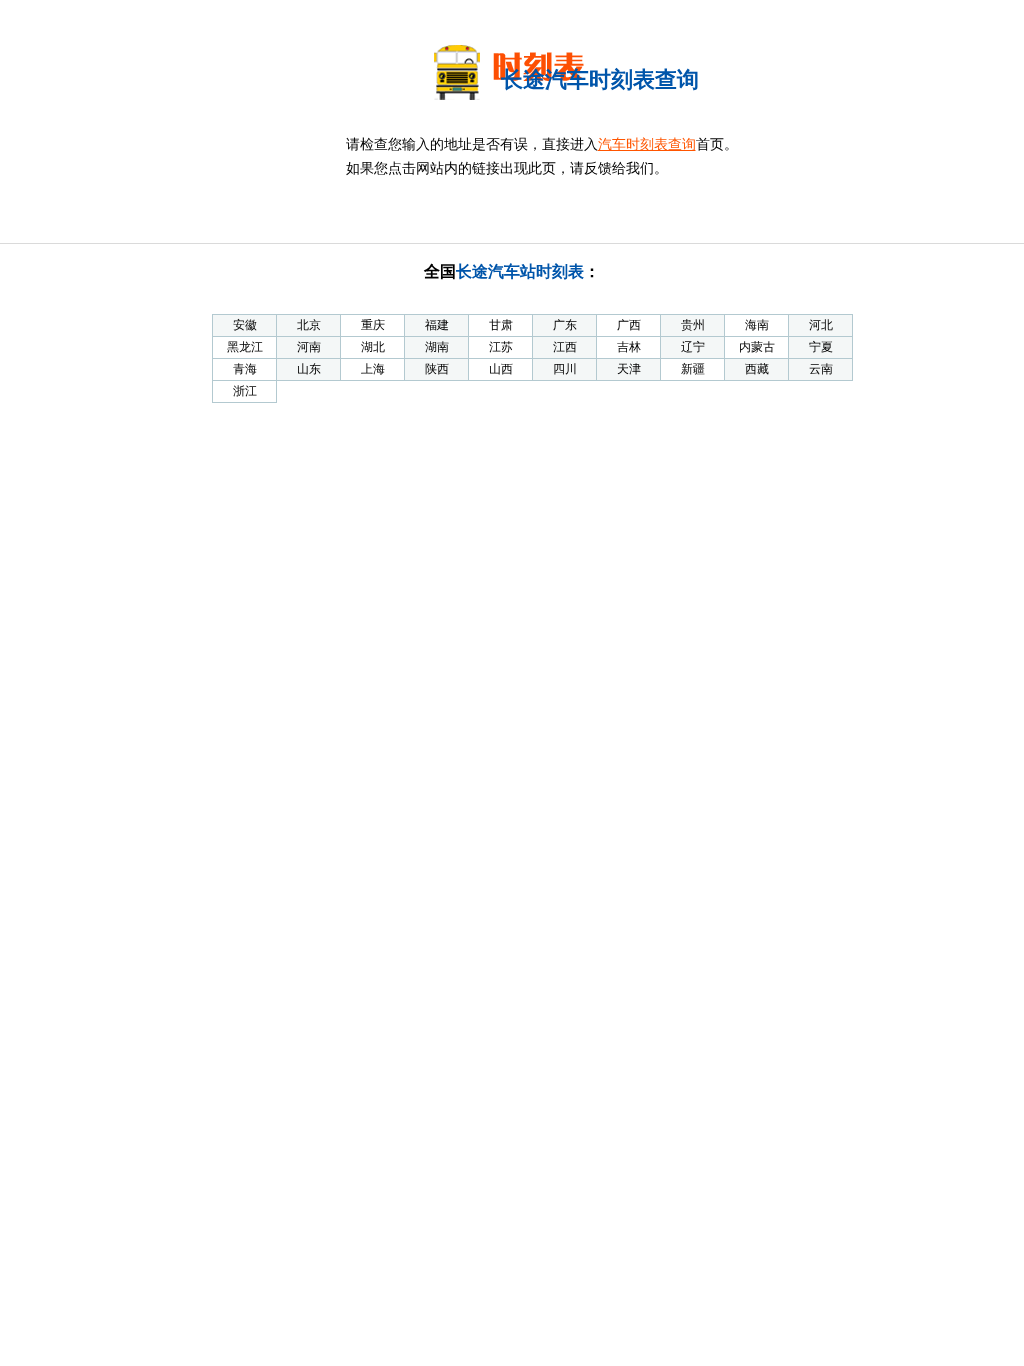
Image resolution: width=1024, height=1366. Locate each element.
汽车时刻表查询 (647, 144)
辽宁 (693, 347)
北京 (309, 325)
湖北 (373, 347)
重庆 (373, 325)
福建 (437, 325)
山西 (501, 369)
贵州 (693, 325)
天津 (629, 369)
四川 (565, 369)
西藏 (757, 369)
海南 (757, 325)
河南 (309, 347)
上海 (373, 369)
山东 (309, 369)
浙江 (245, 391)
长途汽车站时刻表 (520, 271)
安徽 (245, 325)
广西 (629, 325)
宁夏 (821, 347)
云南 (821, 369)
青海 (245, 369)
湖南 (437, 347)
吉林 (629, 347)
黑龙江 (245, 347)
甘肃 (501, 325)
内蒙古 (757, 347)
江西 (565, 347)
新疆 (693, 369)
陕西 (437, 369)
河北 (821, 325)
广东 (565, 325)
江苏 (501, 347)
